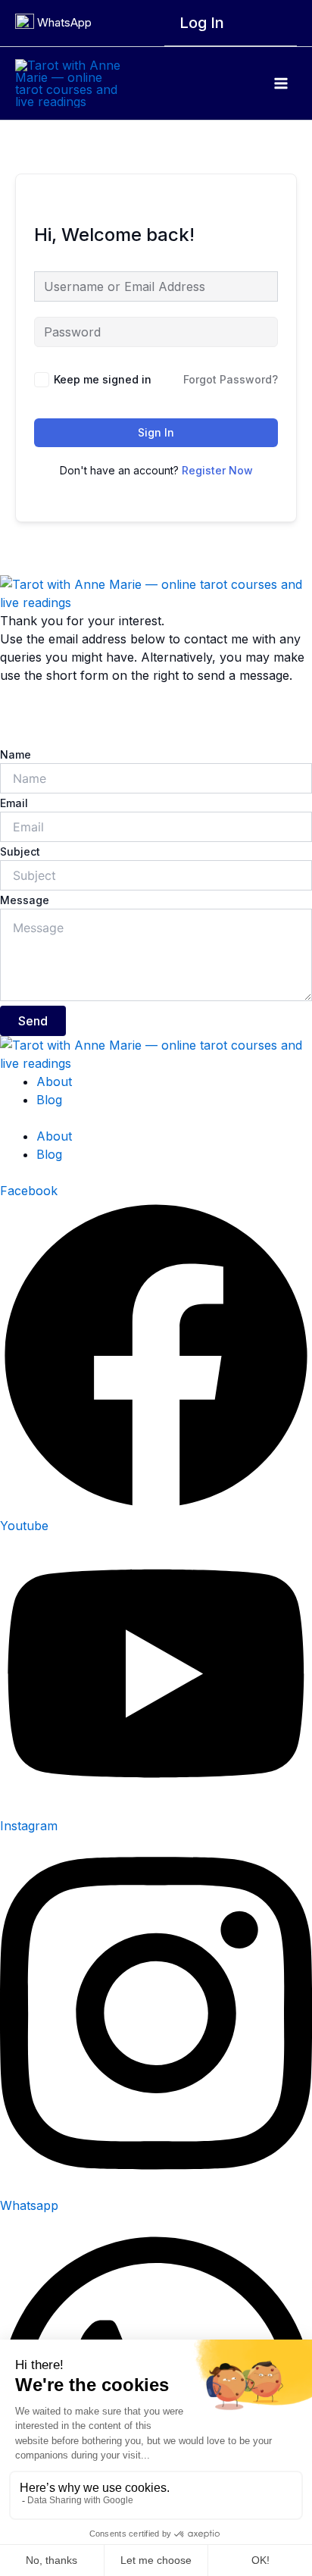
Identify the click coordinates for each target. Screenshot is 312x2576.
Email (14, 803)
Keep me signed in (103, 379)
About (54, 1081)
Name (16, 754)
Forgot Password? (231, 379)
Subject (20, 851)
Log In (202, 23)
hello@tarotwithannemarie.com (89, 715)
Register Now (217, 470)
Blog (49, 1100)
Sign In (156, 432)
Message (25, 900)
